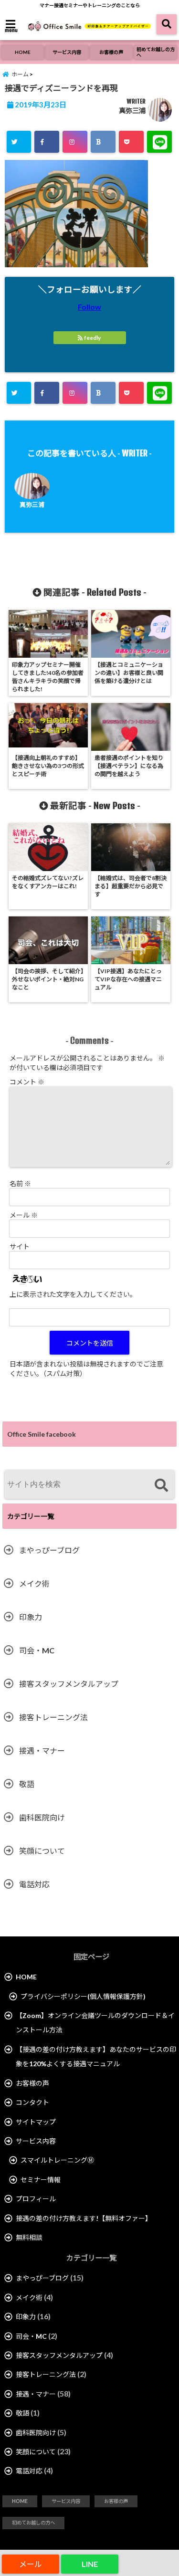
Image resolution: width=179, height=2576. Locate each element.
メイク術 (34, 1583)
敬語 (27, 1784)
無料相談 (29, 2237)
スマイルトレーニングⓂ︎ (57, 2160)
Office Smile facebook (42, 1434)
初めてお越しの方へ (156, 52)
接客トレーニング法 (53, 1717)
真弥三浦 (132, 110)
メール (24, 1215)
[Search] (161, 1486)
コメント (27, 1082)
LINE (90, 2564)
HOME (23, 52)
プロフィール (36, 2199)
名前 (20, 1183)
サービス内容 (67, 52)
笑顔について (42, 1851)
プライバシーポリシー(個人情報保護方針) (83, 1996)
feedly (92, 338)
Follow (89, 307)
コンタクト (32, 2102)
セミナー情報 (41, 2180)
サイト (20, 1246)
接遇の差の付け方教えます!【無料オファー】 (84, 2218)
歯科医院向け (42, 1817)
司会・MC (37, 1650)
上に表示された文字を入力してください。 (73, 1294)
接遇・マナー (42, 1751)
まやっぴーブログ (49, 1550)
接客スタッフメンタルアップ (69, 1684)
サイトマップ (36, 2122)
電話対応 (34, 1884)
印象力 (31, 1617)
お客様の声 (111, 52)
